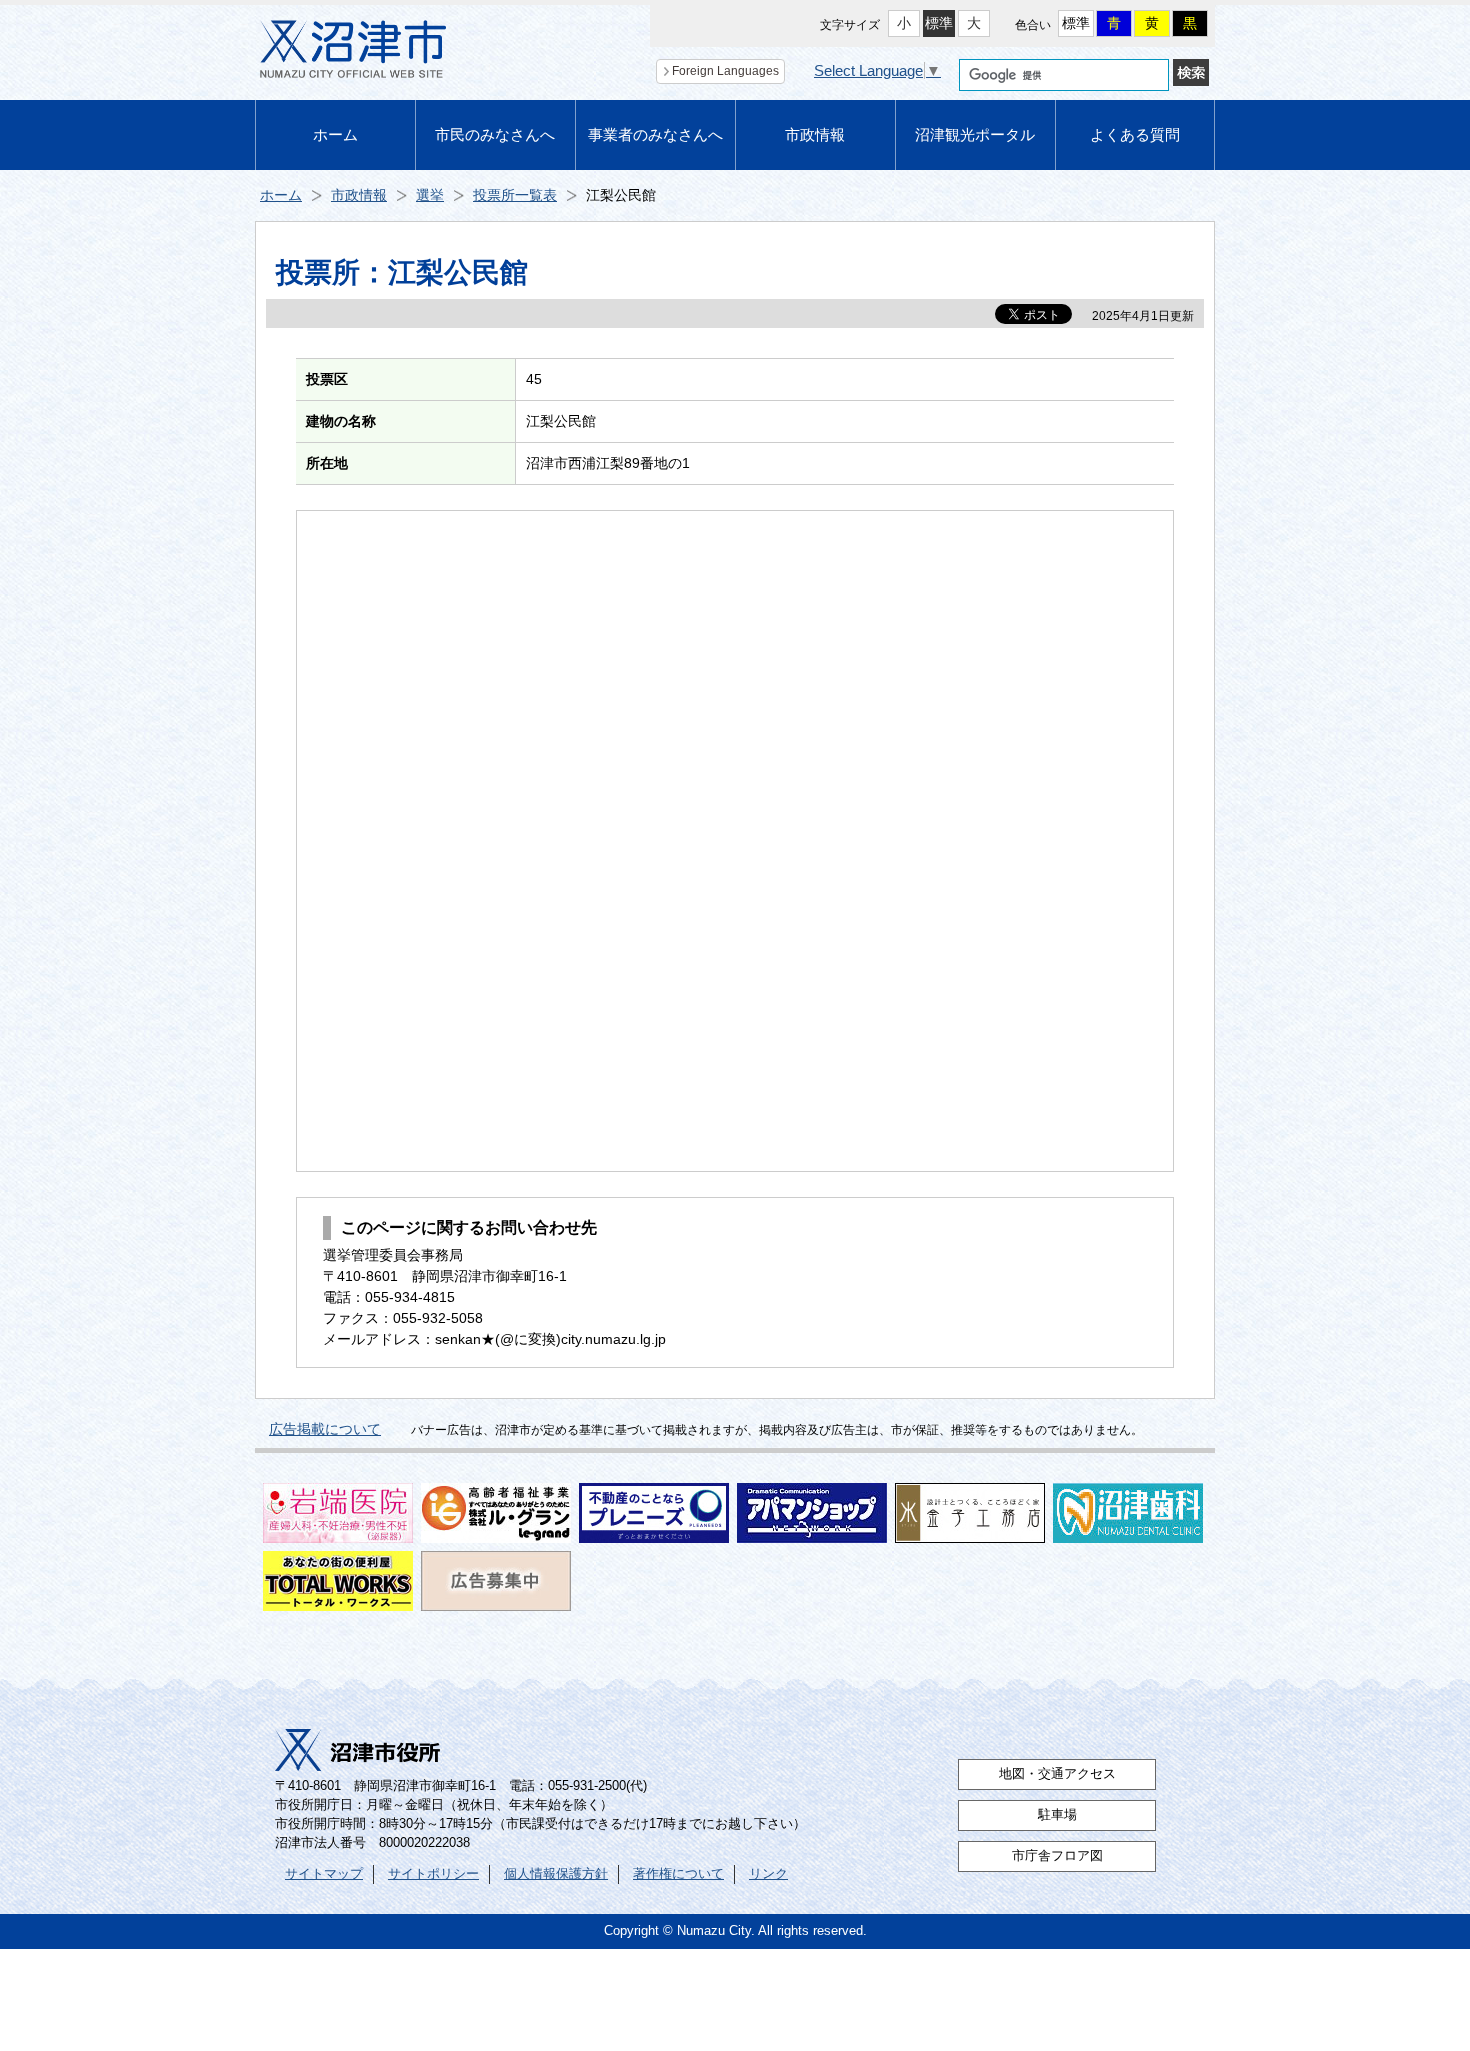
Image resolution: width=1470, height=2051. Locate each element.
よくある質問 (1135, 134)
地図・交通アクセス (1057, 1774)
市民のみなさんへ (495, 134)
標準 (939, 23)
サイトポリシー (433, 1874)
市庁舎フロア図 (1057, 1856)
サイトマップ (324, 1874)
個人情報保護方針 (556, 1874)
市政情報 (815, 134)
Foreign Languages (725, 71)
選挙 (430, 195)
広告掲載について (325, 1429)
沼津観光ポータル (975, 134)
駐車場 (1057, 1815)
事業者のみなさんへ (655, 134)
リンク (768, 1874)
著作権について (678, 1874)
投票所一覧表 (515, 195)
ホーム (335, 134)
